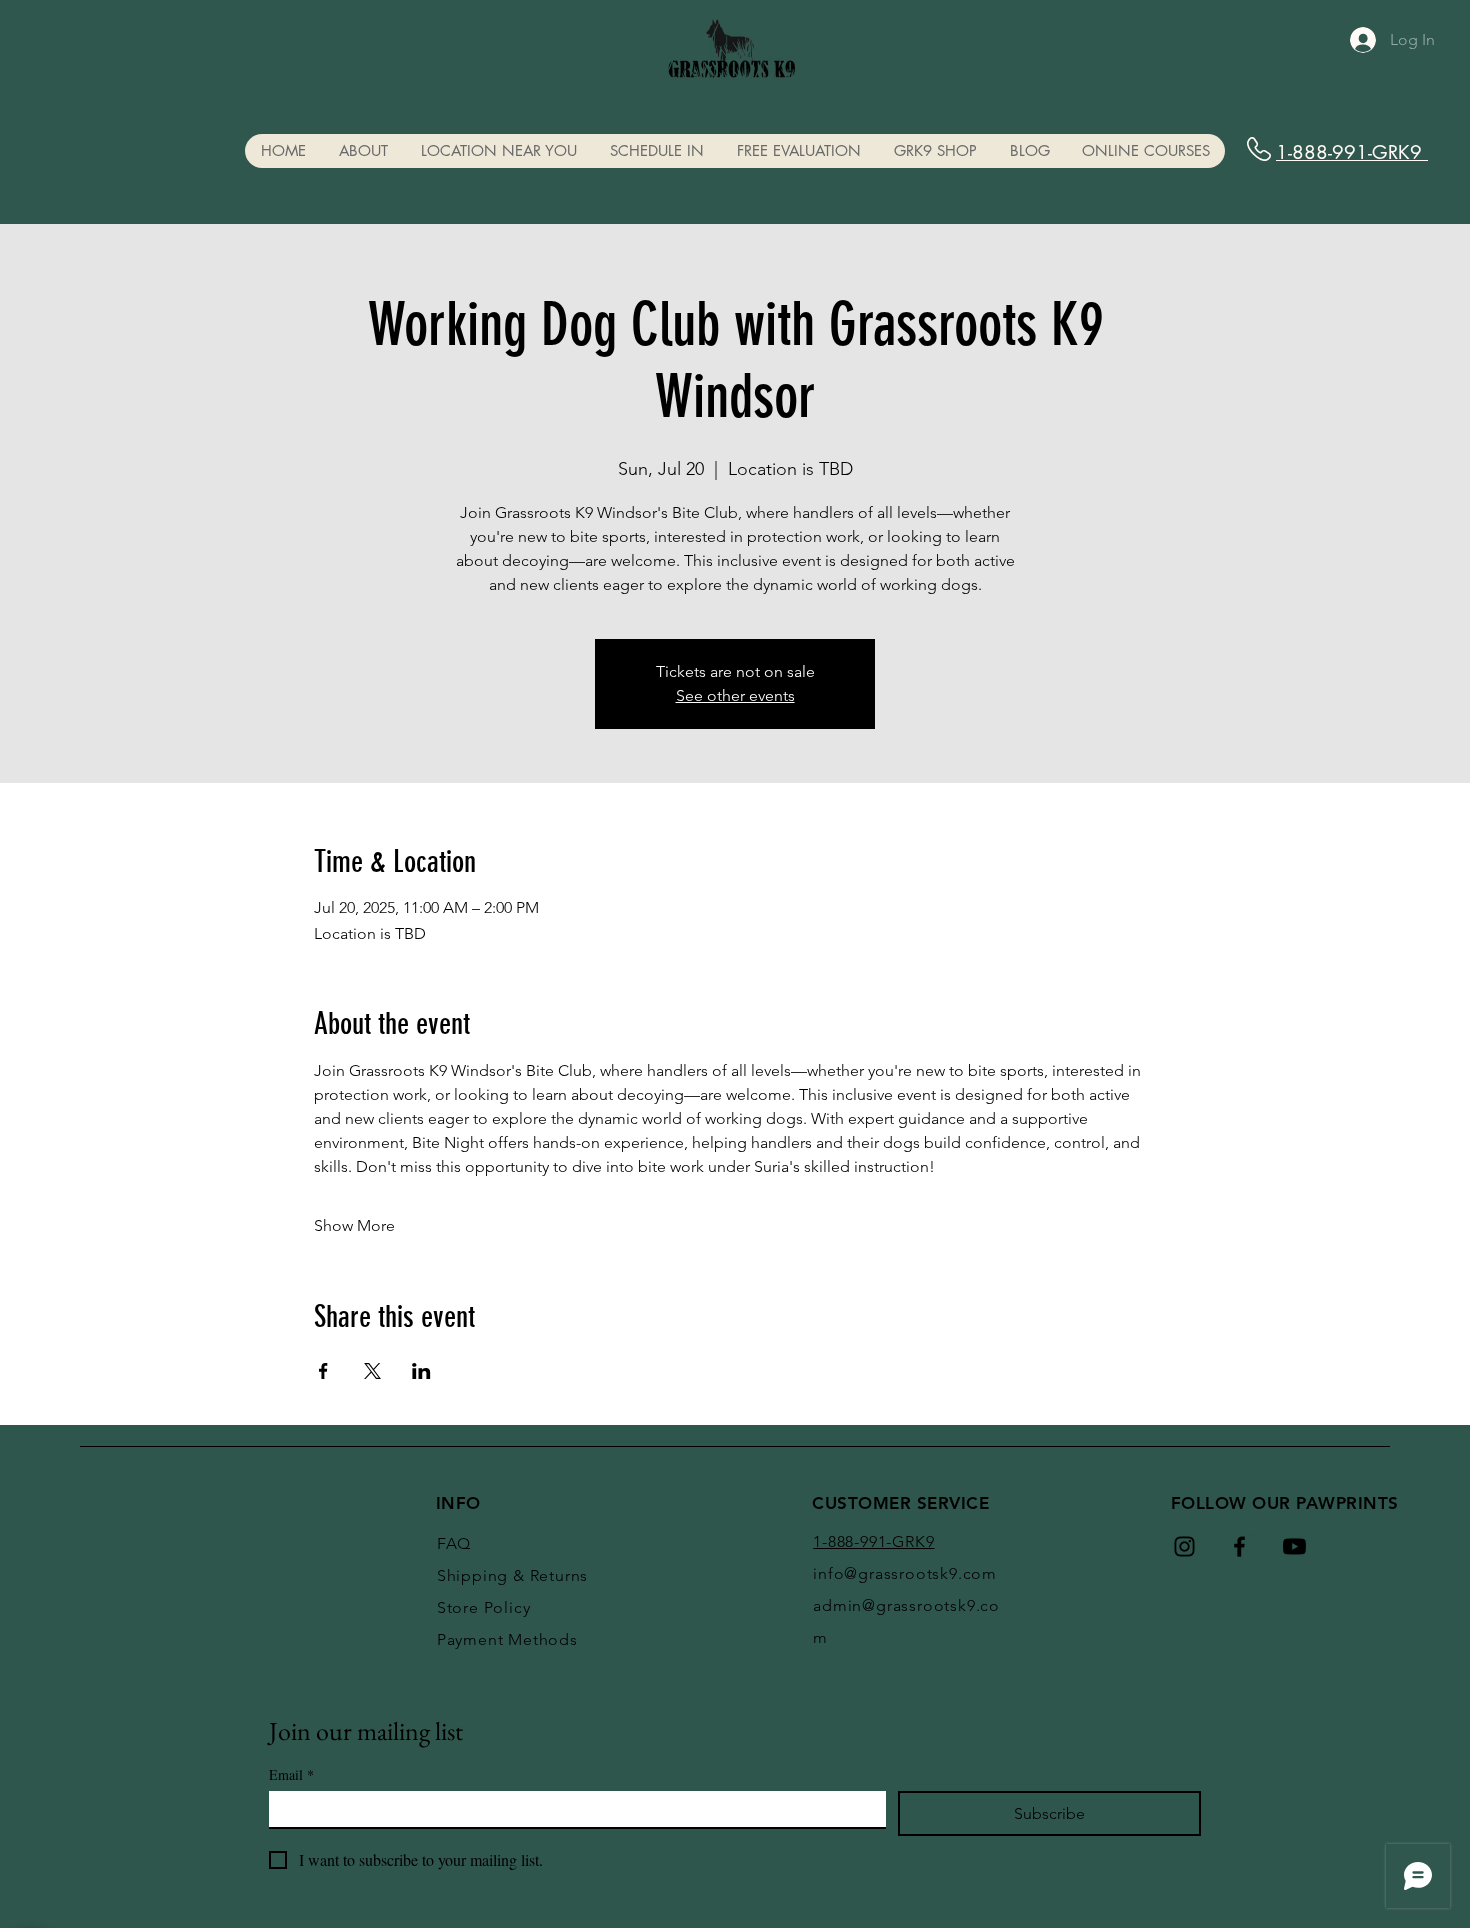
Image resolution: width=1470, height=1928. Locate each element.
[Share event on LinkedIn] (421, 1371)
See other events (735, 695)
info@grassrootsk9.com (905, 1573)
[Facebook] (1239, 1546)
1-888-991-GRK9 (1352, 152)
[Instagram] (1184, 1546)
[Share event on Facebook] (323, 1371)
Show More (354, 1225)
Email (291, 1774)
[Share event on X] (372, 1371)
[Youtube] (1294, 1546)
